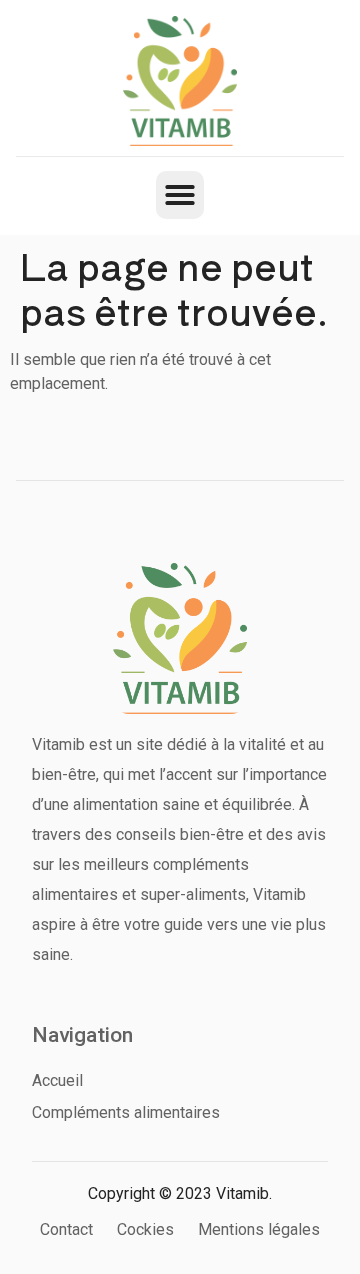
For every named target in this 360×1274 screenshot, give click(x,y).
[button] (180, 195)
